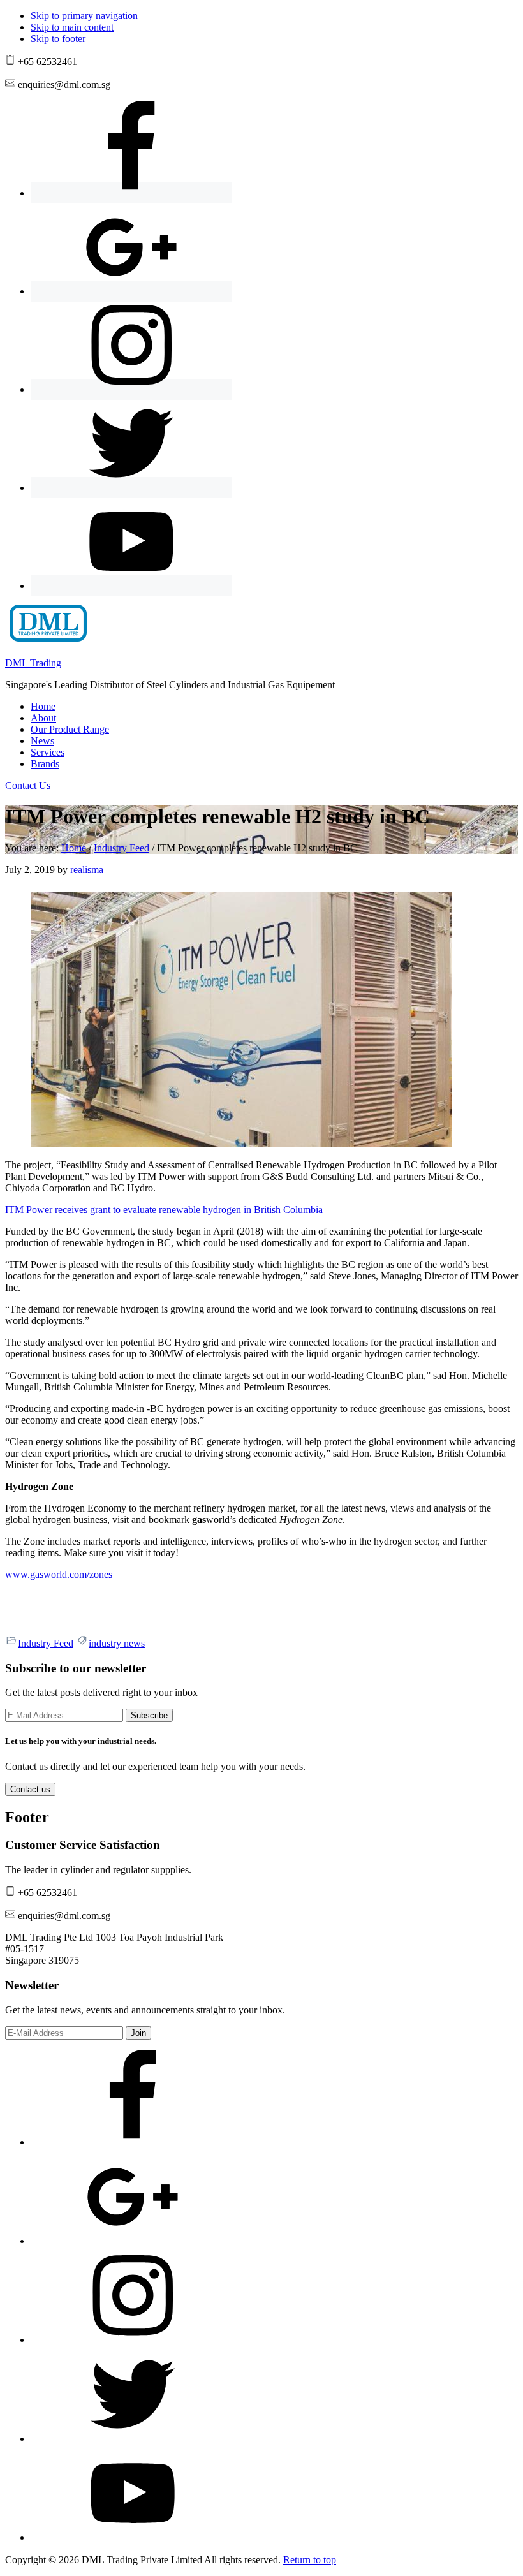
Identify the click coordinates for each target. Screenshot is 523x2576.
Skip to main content (72, 27)
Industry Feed (46, 1643)
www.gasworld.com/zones (59, 1574)
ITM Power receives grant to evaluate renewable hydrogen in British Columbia (164, 1210)
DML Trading (33, 663)
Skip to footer (58, 39)
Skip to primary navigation (84, 16)
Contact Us (28, 785)
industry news (117, 1643)
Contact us (30, 1789)
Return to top (310, 2560)
